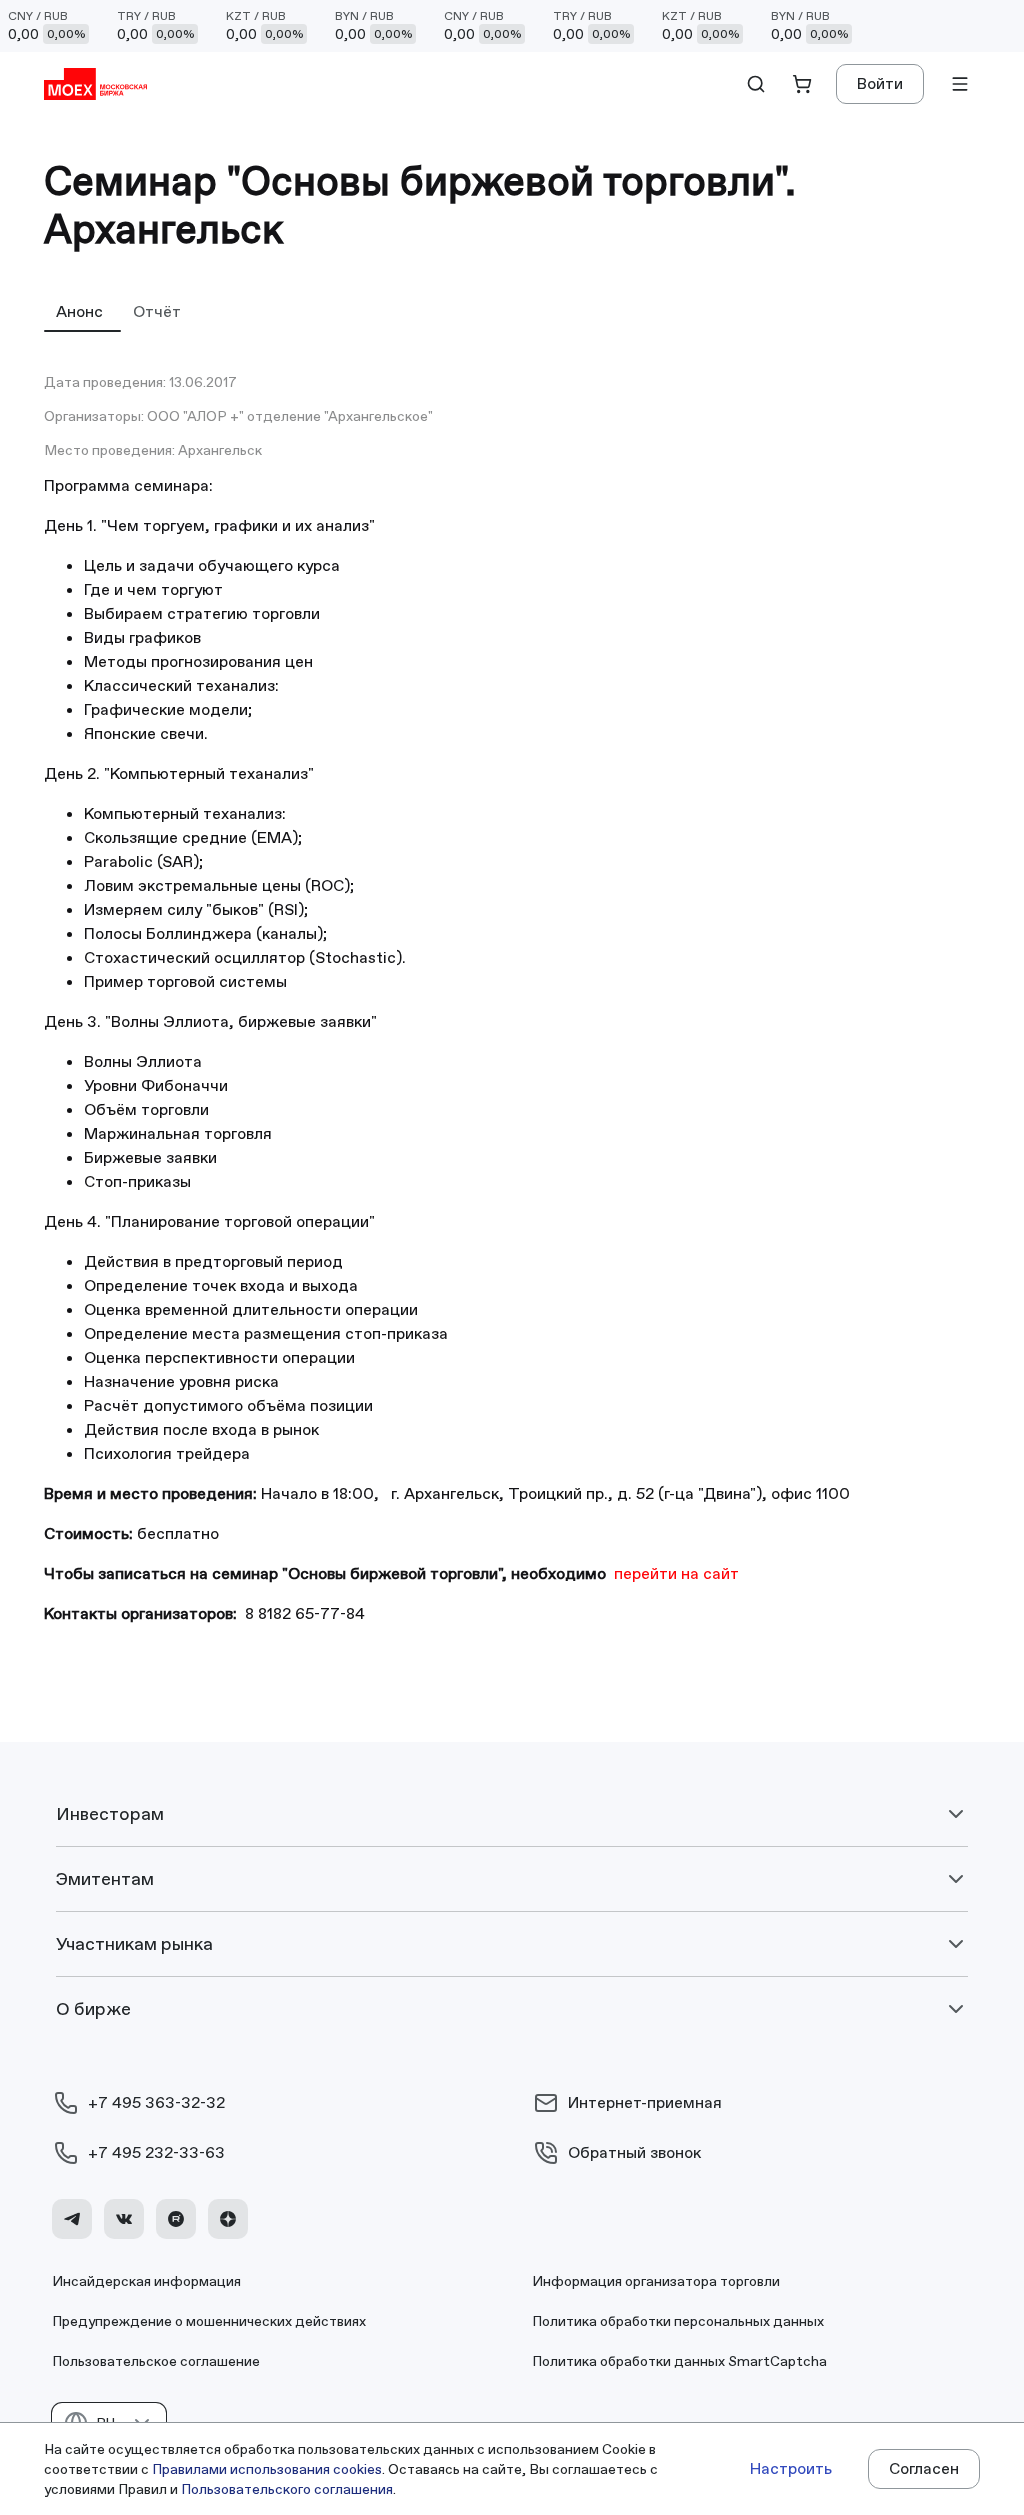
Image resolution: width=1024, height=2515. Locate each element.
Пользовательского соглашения (287, 2489)
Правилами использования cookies (267, 2469)
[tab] (82, 311)
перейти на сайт (676, 1573)
